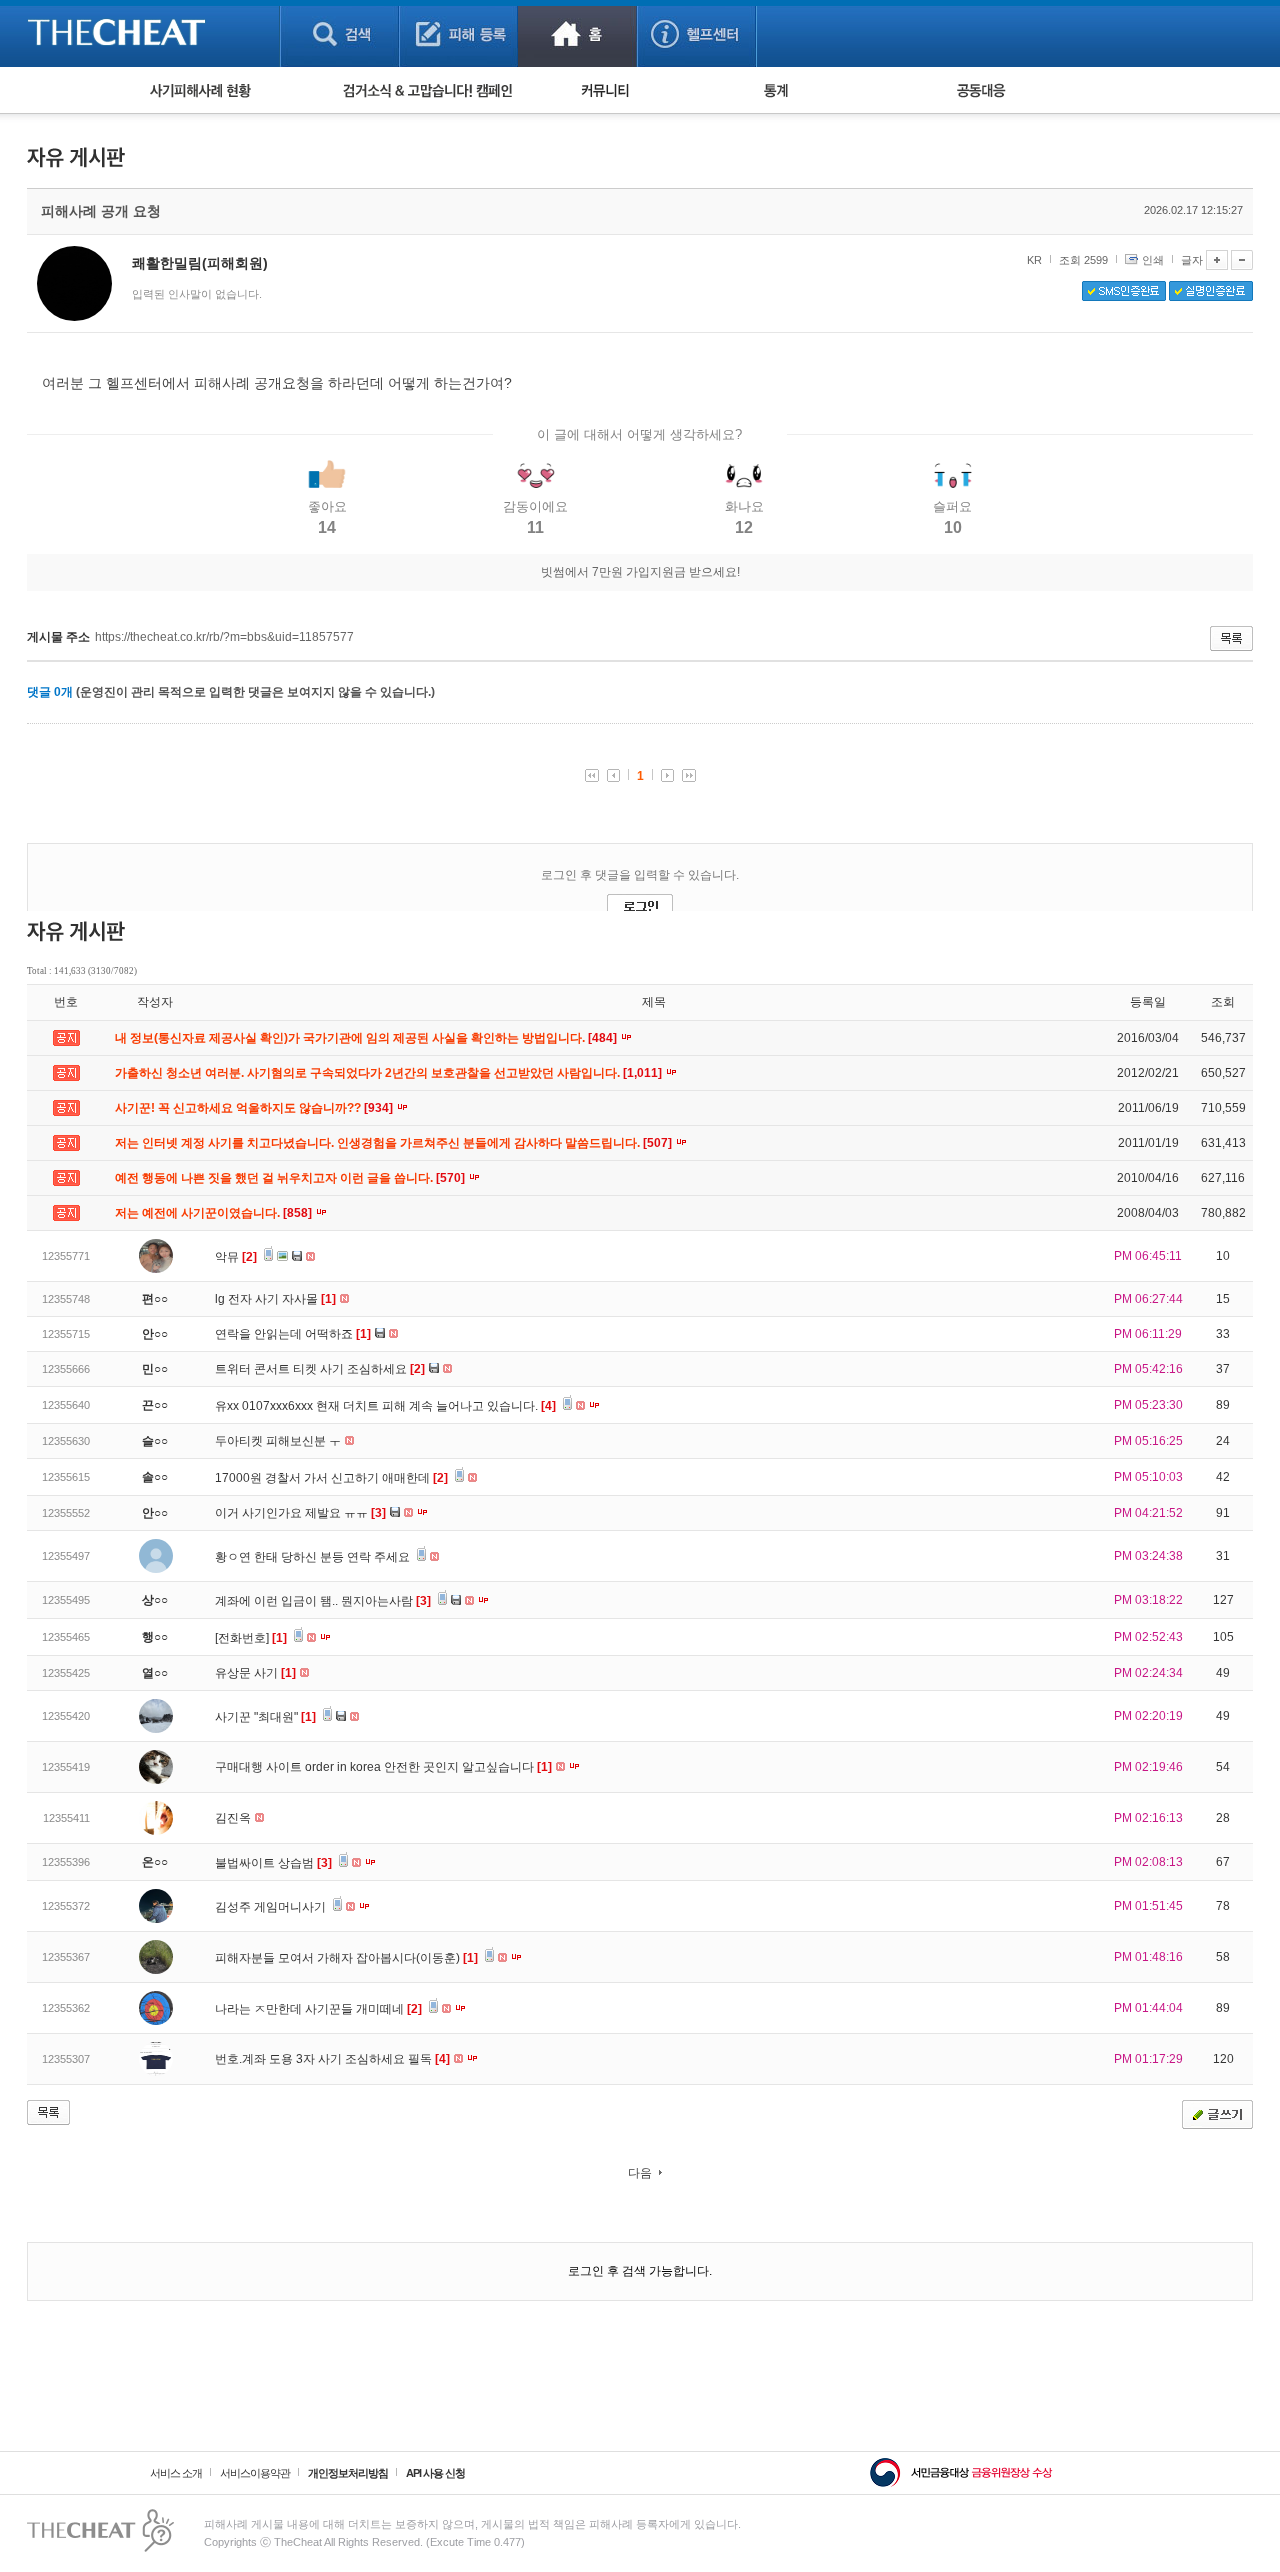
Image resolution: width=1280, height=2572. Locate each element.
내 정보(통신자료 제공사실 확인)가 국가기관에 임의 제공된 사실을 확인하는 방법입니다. (367, 1038)
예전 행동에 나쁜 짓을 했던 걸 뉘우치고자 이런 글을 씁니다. (291, 1178)
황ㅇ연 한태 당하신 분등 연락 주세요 (314, 1557)
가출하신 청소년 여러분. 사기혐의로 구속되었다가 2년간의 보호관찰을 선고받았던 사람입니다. (390, 1073)
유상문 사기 (255, 1673)
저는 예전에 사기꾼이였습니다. (215, 1213)
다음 (640, 2173)
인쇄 (1153, 260)
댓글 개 (50, 692)
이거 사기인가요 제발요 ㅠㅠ (300, 1513)
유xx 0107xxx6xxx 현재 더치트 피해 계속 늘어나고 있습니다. (385, 1406)
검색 (339, 33)
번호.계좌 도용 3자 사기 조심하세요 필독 (332, 2059)
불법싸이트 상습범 (273, 1863)
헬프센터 (696, 33)
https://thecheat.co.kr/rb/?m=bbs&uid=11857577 (224, 637)
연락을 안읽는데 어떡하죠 (293, 1334)
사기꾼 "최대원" (265, 1717)
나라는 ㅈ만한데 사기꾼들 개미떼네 (318, 2009)
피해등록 (458, 33)
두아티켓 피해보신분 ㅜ (279, 1441)
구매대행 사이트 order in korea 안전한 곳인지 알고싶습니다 (383, 1767)
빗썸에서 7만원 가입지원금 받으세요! (640, 572)
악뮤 (236, 1257)
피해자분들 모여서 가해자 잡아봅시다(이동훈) (346, 1958)
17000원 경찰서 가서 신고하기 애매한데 (331, 1478)
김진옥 (234, 1818)
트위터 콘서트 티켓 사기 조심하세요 (320, 1369)
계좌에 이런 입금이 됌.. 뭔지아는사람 (323, 1601)
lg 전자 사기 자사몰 (275, 1299)
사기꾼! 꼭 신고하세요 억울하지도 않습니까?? (255, 1108)
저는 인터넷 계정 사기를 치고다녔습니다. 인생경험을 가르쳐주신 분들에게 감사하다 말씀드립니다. (395, 1143)
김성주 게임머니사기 (272, 1907)
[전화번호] (251, 1638)
